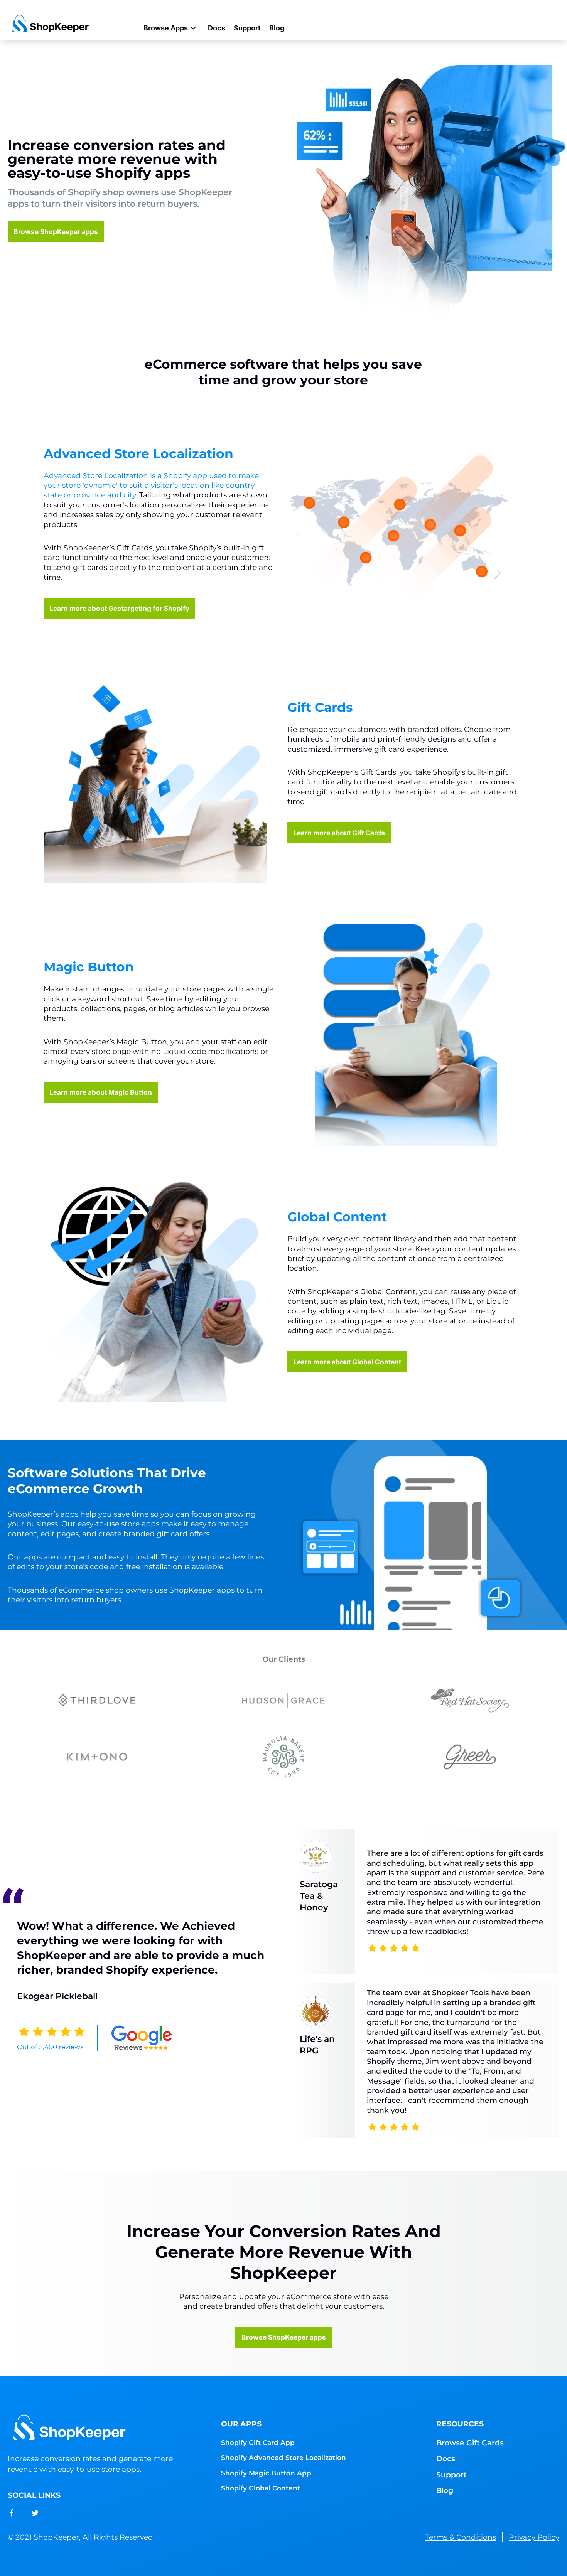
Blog (277, 28)
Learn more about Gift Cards (339, 833)
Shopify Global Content (261, 2488)
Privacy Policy (534, 2537)
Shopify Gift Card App (258, 2442)
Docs (217, 28)
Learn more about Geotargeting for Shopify (119, 608)
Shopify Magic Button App (266, 2473)
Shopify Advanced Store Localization (283, 2457)
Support (247, 28)
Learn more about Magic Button (101, 1092)
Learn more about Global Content (347, 1362)
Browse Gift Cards (470, 2443)
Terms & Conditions (461, 2537)
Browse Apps (166, 28)
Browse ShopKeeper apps (56, 232)
